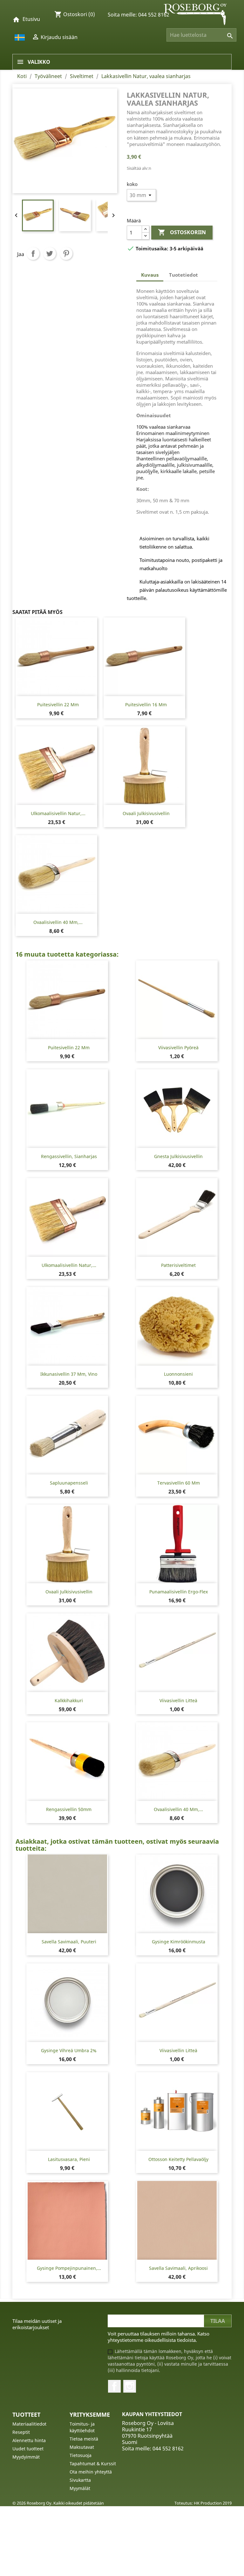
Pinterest (66, 254)
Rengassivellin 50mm (69, 1809)
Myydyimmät (26, 2457)
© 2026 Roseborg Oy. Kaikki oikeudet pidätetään (58, 2503)
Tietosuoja (81, 2455)
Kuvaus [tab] (150, 275)
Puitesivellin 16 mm (146, 705)
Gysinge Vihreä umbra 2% (69, 2050)
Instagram (130, 2386)
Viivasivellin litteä (178, 1700)
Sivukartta (80, 2480)
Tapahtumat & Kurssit (93, 2464)
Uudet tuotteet (28, 2449)
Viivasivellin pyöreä (178, 1048)
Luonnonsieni (178, 1374)
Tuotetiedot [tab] (183, 275)
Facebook (114, 2386)
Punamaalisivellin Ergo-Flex (179, 1592)
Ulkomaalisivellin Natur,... (58, 813)
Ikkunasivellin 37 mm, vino (69, 1374)
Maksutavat (82, 2447)
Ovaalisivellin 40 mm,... (58, 922)
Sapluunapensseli (69, 1483)
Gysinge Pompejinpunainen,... (69, 2268)
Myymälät (80, 2488)
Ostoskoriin (182, 232)
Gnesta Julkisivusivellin (178, 1156)
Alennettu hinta (29, 2440)
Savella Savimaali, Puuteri (69, 1942)
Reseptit (21, 2432)
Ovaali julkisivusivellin (146, 813)
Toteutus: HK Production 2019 (203, 2503)
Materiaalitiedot (29, 2424)
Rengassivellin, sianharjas (69, 1156)
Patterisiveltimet (178, 1265)
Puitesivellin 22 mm (58, 705)
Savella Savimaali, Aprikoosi (178, 2268)
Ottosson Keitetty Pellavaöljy (178, 2159)
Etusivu (31, 19)
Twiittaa (50, 254)
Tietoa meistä (84, 2439)
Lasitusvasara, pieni (69, 2159)
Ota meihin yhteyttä (91, 2472)
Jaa (33, 254)
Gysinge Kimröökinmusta (179, 1942)
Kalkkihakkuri (69, 1700)
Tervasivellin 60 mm (179, 1483)
